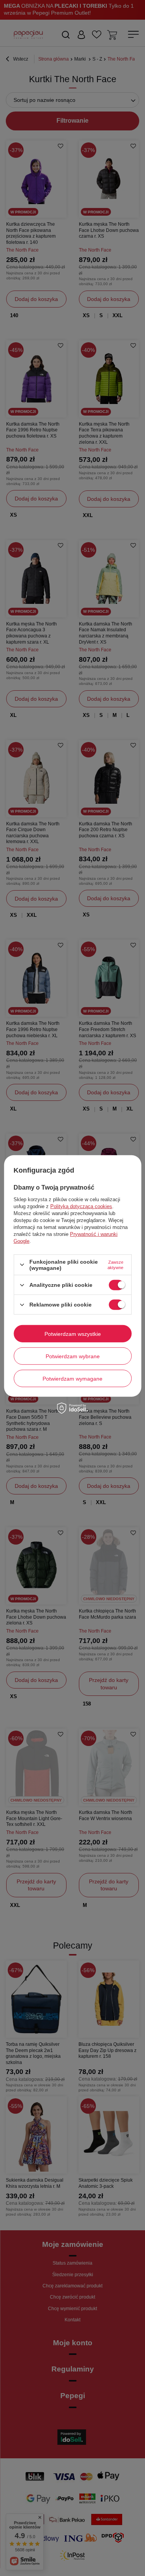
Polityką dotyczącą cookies (81, 1206)
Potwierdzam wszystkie (73, 1334)
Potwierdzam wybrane (73, 1356)
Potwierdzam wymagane (72, 1378)
